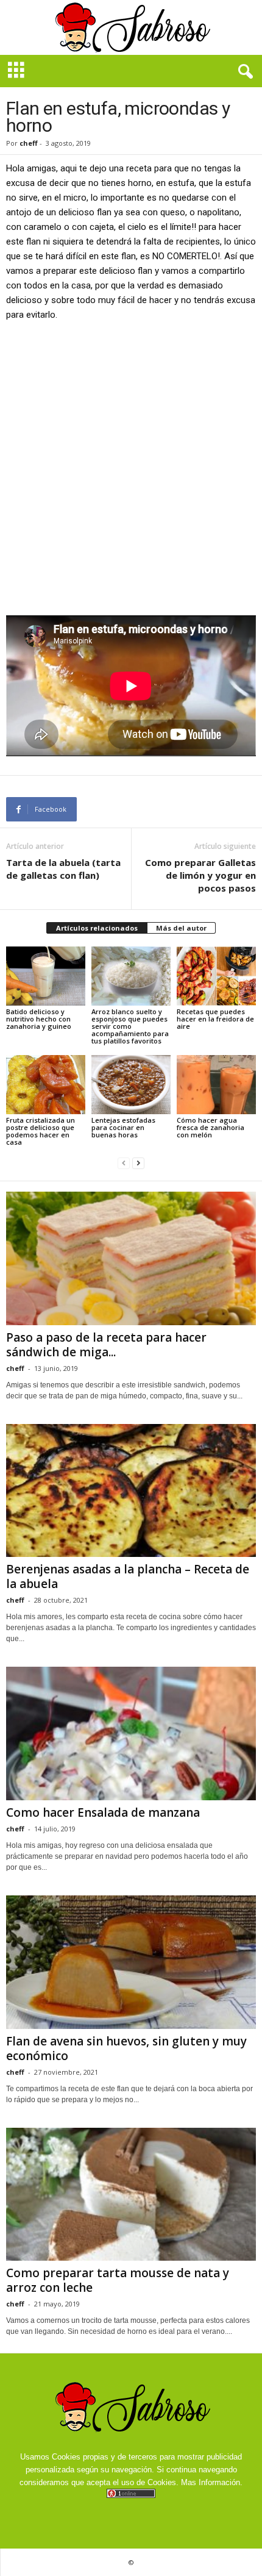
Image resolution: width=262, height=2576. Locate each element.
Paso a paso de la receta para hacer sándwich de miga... (106, 1345)
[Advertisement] (131, 468)
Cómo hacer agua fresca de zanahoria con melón (211, 1127)
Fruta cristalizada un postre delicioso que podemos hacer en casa (41, 1131)
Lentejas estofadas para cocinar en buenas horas (123, 1127)
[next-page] (138, 1163)
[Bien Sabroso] (131, 27)
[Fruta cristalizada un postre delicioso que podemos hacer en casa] (46, 1085)
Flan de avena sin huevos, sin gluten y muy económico (126, 2048)
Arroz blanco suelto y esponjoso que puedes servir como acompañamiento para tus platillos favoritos (130, 1026)
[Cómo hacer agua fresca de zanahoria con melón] (216, 1085)
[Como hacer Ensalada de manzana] (131, 1733)
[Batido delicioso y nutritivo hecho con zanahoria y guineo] (46, 976)
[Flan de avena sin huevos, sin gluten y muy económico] (131, 1962)
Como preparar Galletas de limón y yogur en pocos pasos (200, 875)
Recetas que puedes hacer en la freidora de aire (215, 1019)
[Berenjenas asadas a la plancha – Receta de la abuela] (131, 1491)
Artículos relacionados (97, 928)
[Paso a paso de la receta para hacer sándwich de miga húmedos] (131, 1258)
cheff (29, 143)
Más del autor (181, 928)
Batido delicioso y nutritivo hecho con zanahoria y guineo (39, 1019)
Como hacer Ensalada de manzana (103, 1812)
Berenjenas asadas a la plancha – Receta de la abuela (128, 1576)
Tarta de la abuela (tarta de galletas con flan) (63, 869)
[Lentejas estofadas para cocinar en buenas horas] (131, 1085)
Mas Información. (212, 2482)
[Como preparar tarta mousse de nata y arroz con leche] (131, 2195)
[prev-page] (124, 1163)
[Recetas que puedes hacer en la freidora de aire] (216, 976)
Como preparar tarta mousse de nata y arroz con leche (118, 2280)
